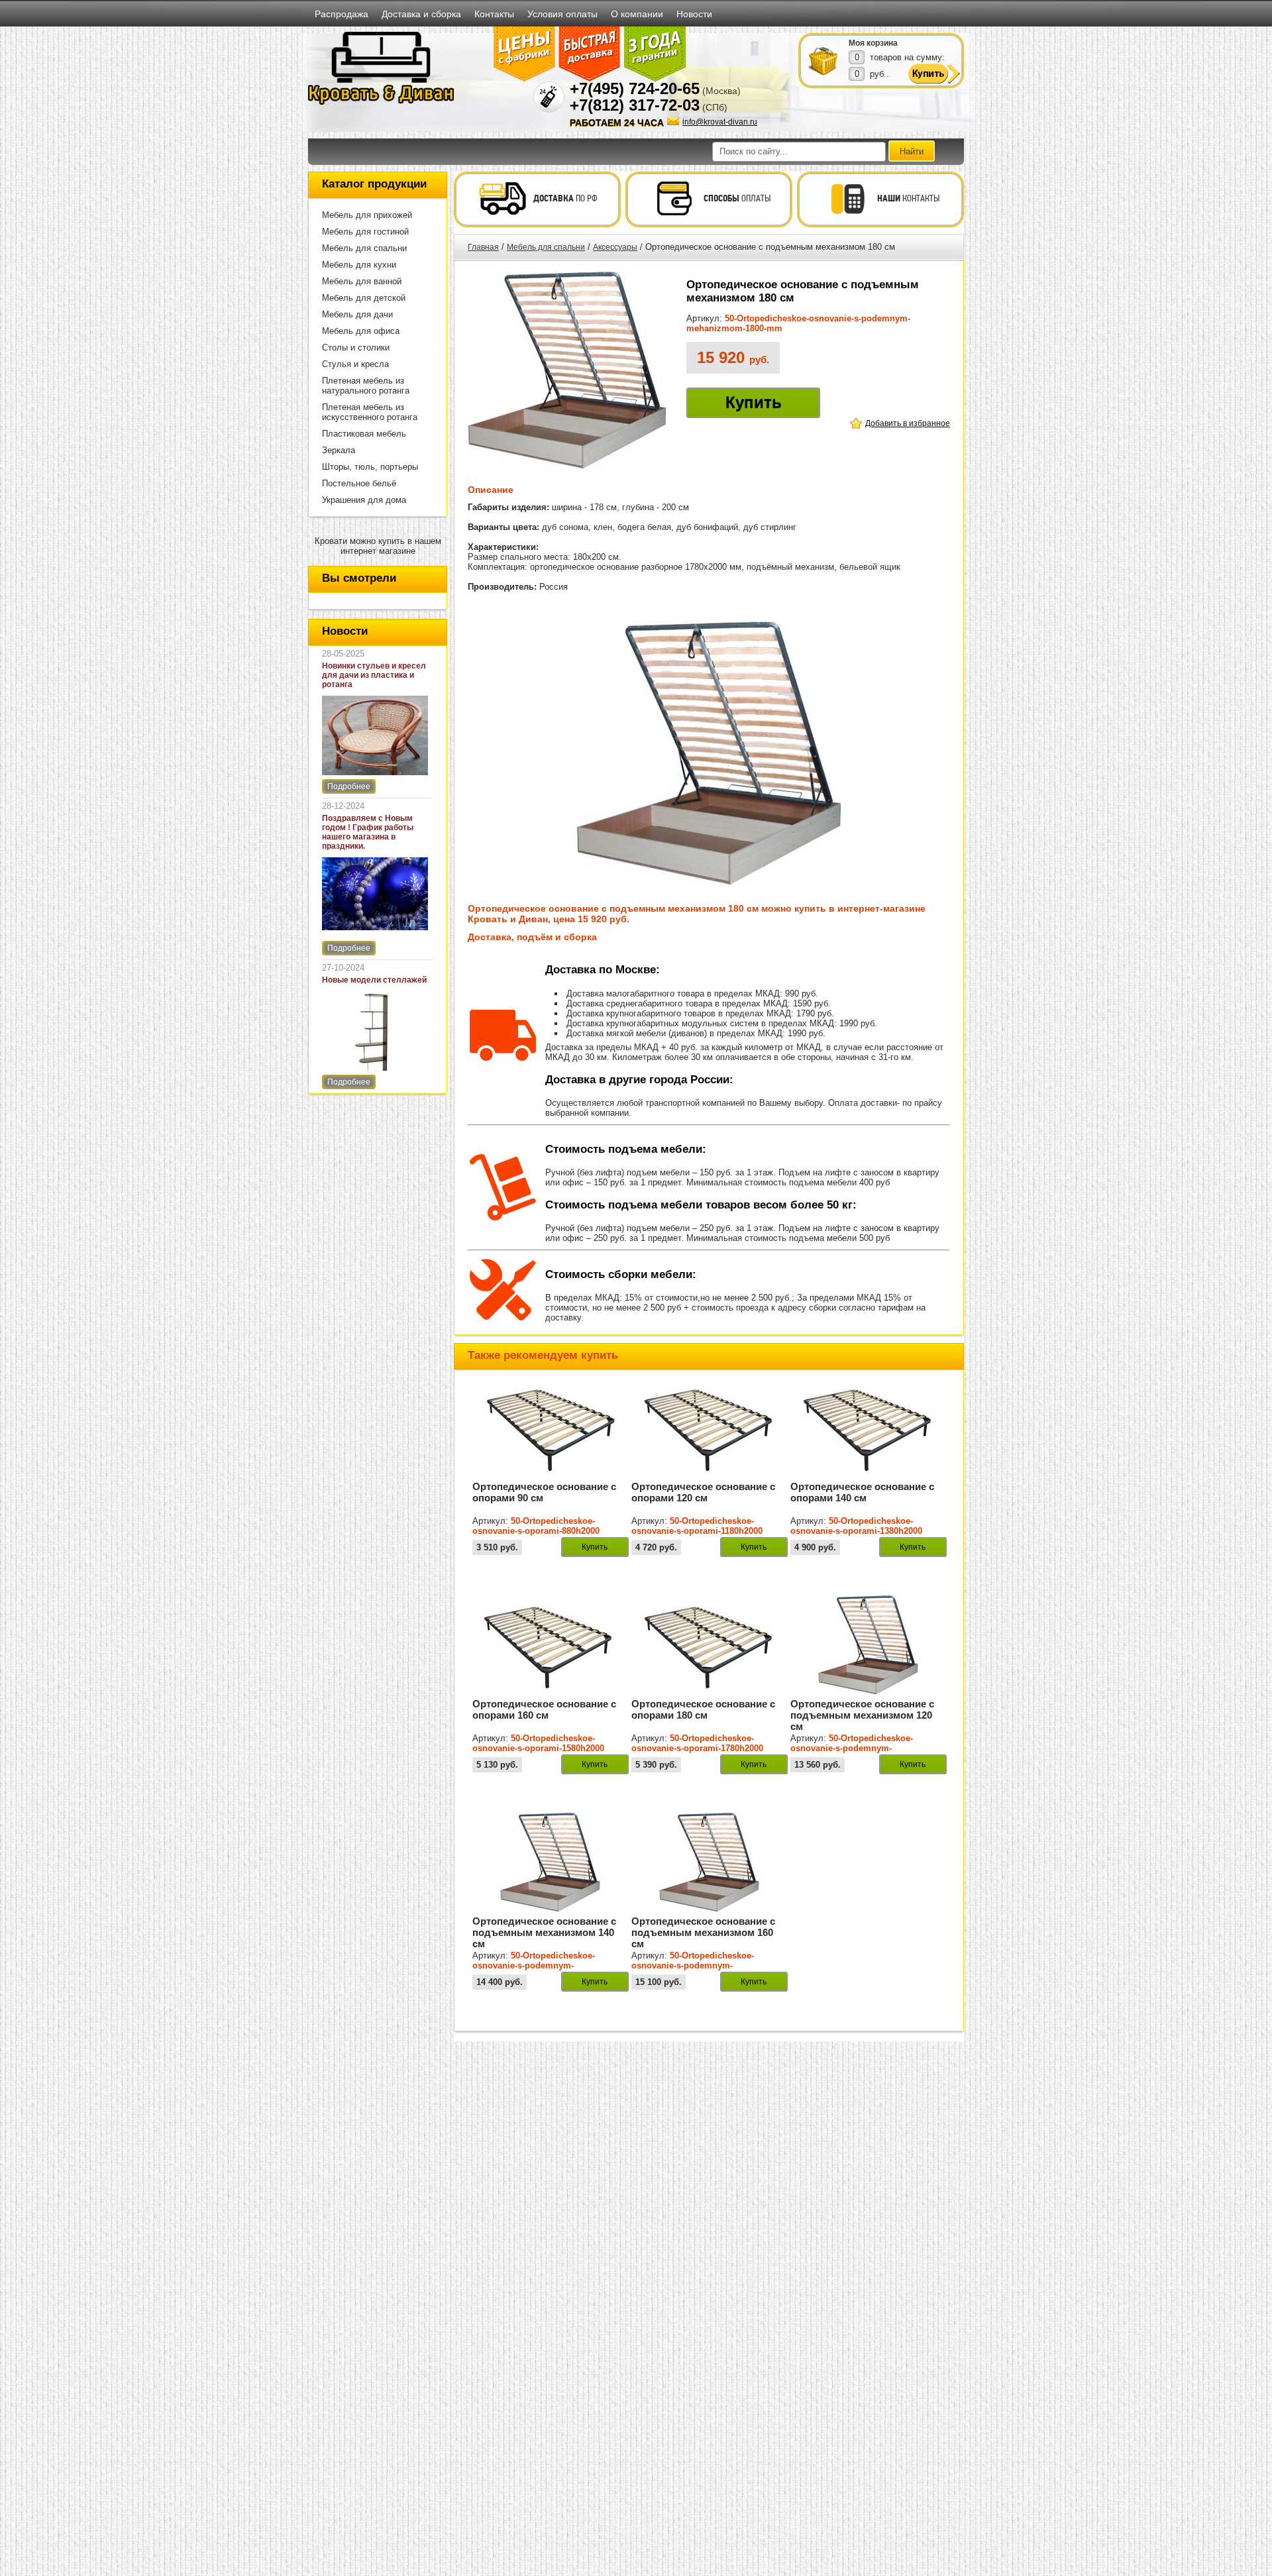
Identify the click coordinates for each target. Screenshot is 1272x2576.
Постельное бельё (359, 483)
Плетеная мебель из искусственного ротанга (370, 412)
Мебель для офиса (361, 331)
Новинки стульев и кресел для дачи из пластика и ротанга (374, 675)
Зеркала (339, 450)
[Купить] (823, 60)
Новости (694, 14)
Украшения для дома (364, 500)
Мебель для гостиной (365, 232)
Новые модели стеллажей (374, 980)
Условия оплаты (562, 14)
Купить (754, 402)
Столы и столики (356, 348)
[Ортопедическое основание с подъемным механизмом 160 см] (710, 1909)
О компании (637, 14)
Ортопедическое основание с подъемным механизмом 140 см (544, 1932)
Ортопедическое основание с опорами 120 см (703, 1492)
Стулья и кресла (355, 364)
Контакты (494, 14)
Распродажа (342, 14)
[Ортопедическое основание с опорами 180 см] (710, 1692)
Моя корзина (873, 43)
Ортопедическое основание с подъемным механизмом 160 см (703, 1932)
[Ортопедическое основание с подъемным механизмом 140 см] (551, 1909)
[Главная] (381, 102)
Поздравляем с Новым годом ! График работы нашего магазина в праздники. (368, 832)
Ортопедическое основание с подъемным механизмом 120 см (862, 1715)
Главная (483, 247)
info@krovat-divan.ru (720, 122)
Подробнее (349, 786)
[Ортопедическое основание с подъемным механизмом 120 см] (869, 1692)
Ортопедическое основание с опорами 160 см (544, 1709)
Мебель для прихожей (367, 215)
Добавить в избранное (908, 423)
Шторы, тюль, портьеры (370, 467)
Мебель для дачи (357, 314)
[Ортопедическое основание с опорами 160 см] (551, 1692)
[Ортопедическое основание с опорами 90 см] (551, 1475)
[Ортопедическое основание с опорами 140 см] (869, 1475)
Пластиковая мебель (364, 434)
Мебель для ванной (362, 281)
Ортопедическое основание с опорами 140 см (862, 1492)
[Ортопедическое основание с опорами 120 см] (710, 1475)
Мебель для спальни (364, 248)
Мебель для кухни (359, 265)
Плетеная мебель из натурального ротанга (366, 386)
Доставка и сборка (421, 14)
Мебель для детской (364, 298)
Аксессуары (615, 247)
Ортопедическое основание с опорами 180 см (703, 1709)
